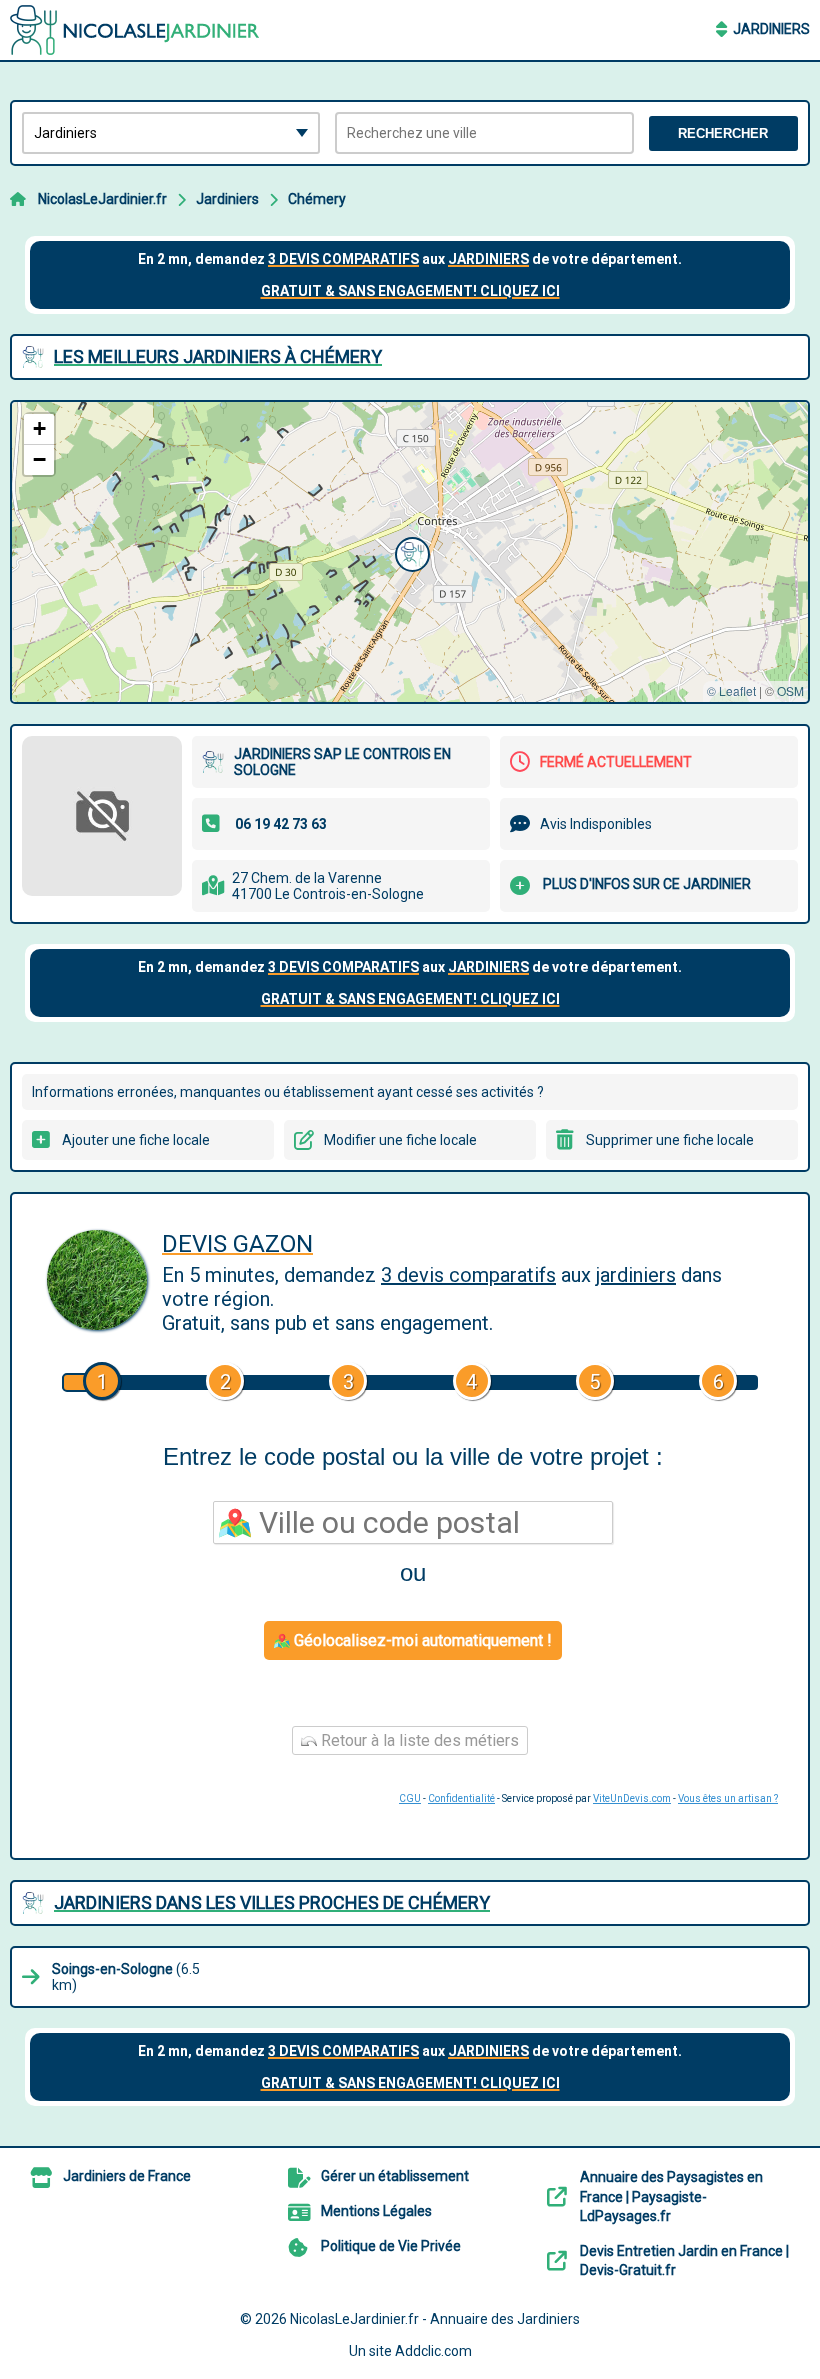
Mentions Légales (376, 2211)
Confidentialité (461, 1798)
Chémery (317, 199)
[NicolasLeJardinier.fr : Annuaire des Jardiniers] (135, 30)
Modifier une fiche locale (400, 1140)
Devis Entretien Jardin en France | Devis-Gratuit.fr (684, 2261)
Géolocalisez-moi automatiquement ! (421, 1640)
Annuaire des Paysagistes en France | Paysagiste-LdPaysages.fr (671, 2196)
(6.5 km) (126, 1977)
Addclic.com (433, 2351)
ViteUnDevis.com (632, 1798)
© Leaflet (731, 690)
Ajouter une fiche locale (136, 1140)
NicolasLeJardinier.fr (102, 199)
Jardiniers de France (127, 2176)
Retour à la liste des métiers (418, 1740)
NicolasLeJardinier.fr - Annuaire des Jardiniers (435, 2319)
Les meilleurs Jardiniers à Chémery (218, 356)
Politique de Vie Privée (391, 2246)
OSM (790, 690)
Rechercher (723, 133)
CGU (410, 1798)
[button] (410, 552)
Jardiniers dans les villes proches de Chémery (272, 1902)
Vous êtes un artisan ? (728, 1798)
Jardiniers (771, 29)
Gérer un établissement (395, 2176)
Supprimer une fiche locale (670, 1140)
